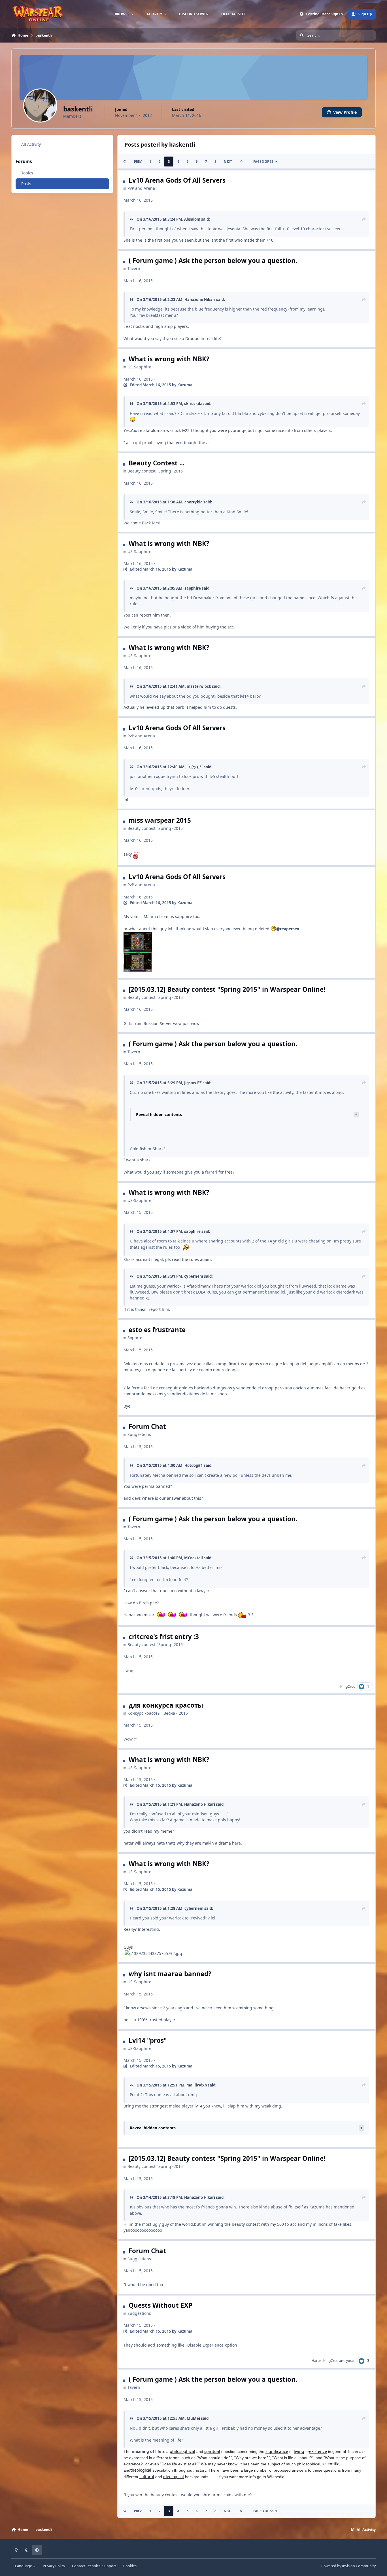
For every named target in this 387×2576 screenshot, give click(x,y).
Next (228, 162)
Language (24, 2566)
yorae (351, 2361)
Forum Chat (147, 1426)
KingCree (348, 1686)
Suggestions (139, 1434)
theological (141, 2470)
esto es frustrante (157, 1330)
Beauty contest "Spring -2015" (156, 471)
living (299, 2451)
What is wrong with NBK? (169, 359)
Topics (27, 173)
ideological (174, 2477)
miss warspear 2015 (160, 820)
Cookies (130, 2566)
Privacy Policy (54, 2566)
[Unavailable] (138, 935)
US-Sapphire (139, 367)
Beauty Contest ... (157, 463)
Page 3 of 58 (263, 162)
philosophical (182, 2451)
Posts (26, 184)
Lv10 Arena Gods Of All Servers (177, 180)
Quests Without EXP (160, 2305)
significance (277, 2451)
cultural (147, 2477)
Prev (138, 162)
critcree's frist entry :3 (164, 1637)
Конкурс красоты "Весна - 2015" (159, 1713)
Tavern (134, 268)
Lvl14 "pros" (148, 2040)
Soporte (135, 1338)
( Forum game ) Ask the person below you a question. (213, 260)
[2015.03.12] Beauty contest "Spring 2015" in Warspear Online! (227, 989)
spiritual (212, 2451)
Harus (317, 2361)
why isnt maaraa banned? (170, 1974)
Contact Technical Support (94, 2566)
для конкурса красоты (166, 1705)
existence (318, 2451)
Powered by (348, 2566)
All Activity (31, 144)
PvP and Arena (141, 188)
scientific (331, 2464)
